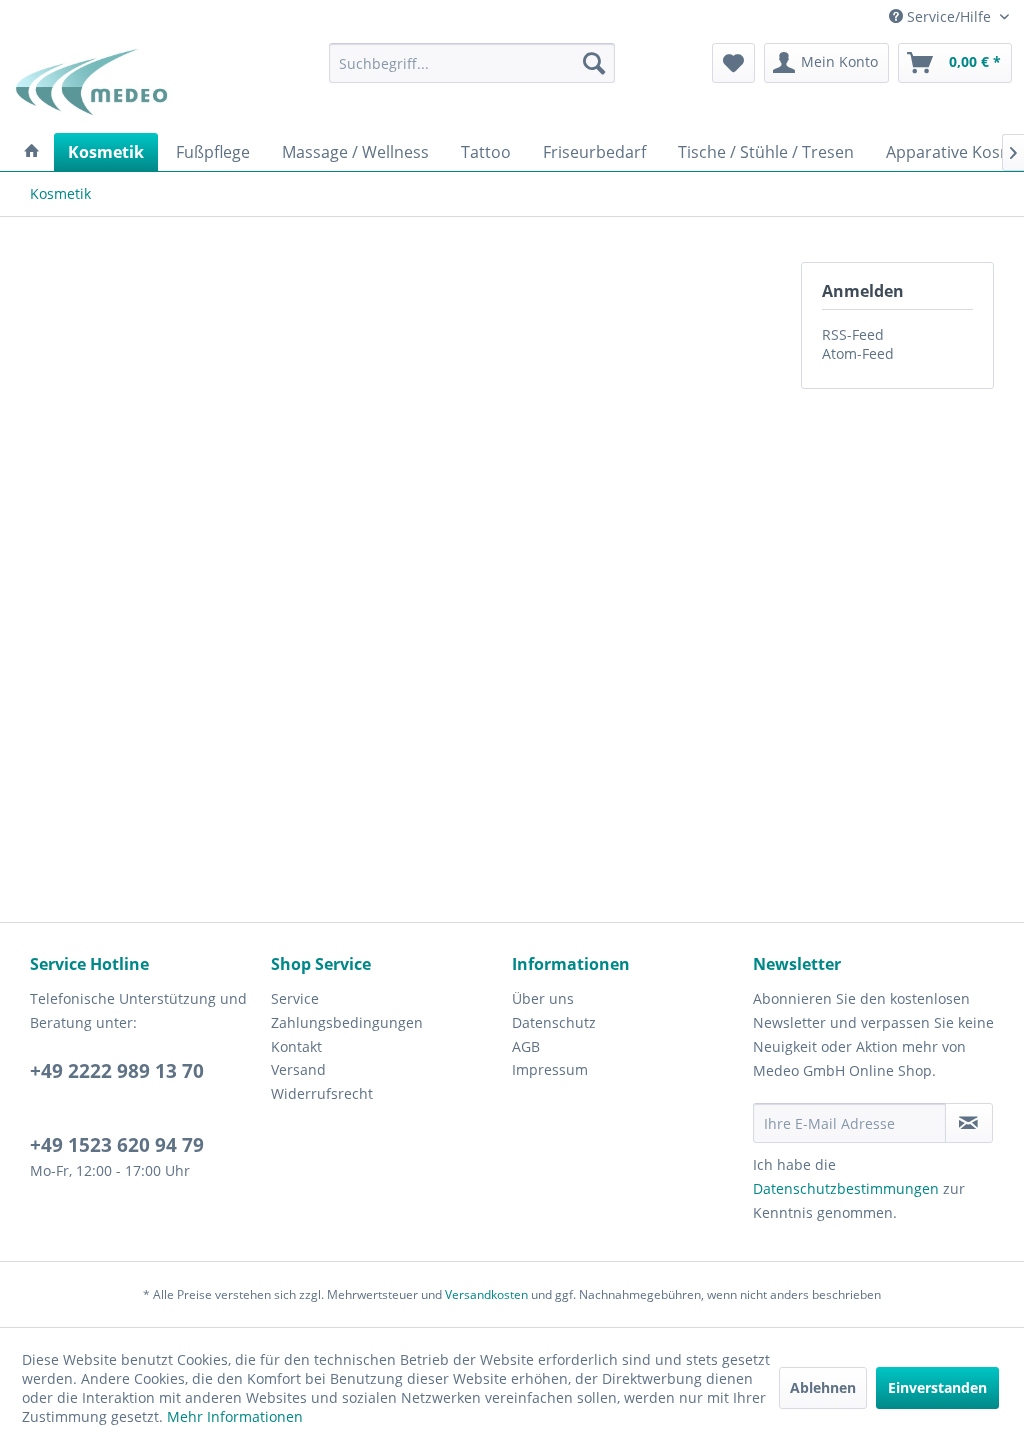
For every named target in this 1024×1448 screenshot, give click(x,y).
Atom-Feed (858, 353)
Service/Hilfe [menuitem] (949, 16)
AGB (526, 1046)
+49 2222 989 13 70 (117, 1071)
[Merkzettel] (733, 63)
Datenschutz (554, 1022)
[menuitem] (472, 63)
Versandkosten (486, 1294)
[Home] (32, 152)
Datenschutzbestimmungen (846, 1188)
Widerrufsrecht (322, 1093)
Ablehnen (823, 1387)
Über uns (543, 998)
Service (295, 998)
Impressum (550, 1069)
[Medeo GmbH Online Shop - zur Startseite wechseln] (91, 83)
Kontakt (296, 1046)
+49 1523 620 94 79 (117, 1145)
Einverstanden (937, 1387)
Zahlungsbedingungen (347, 1022)
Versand (298, 1069)
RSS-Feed (853, 334)
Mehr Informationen (235, 1416)
